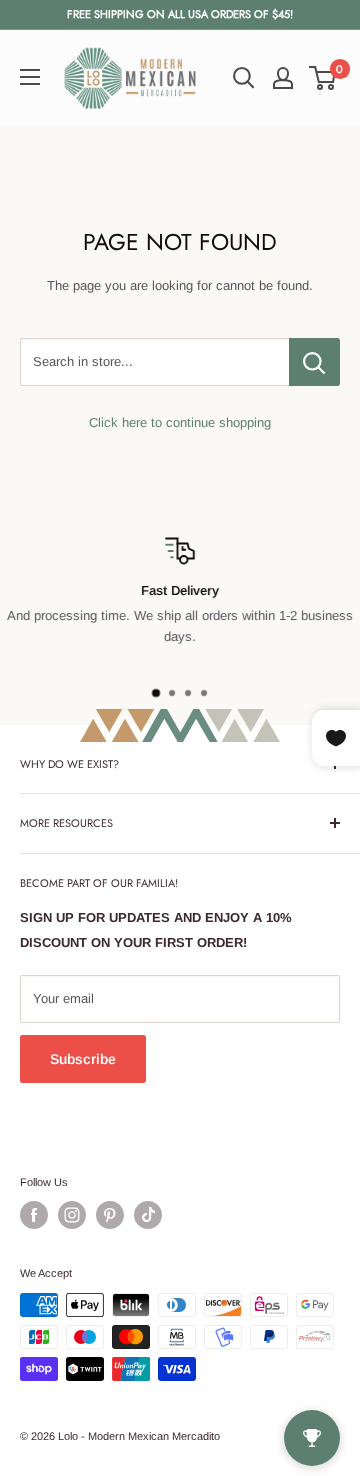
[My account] (283, 78)
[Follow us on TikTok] (148, 1215)
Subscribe (83, 1059)
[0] (323, 78)
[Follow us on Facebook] (34, 1215)
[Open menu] (30, 77)
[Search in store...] (314, 362)
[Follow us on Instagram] (72, 1215)
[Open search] (244, 78)
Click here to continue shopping (180, 422)
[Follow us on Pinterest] (110, 1215)
